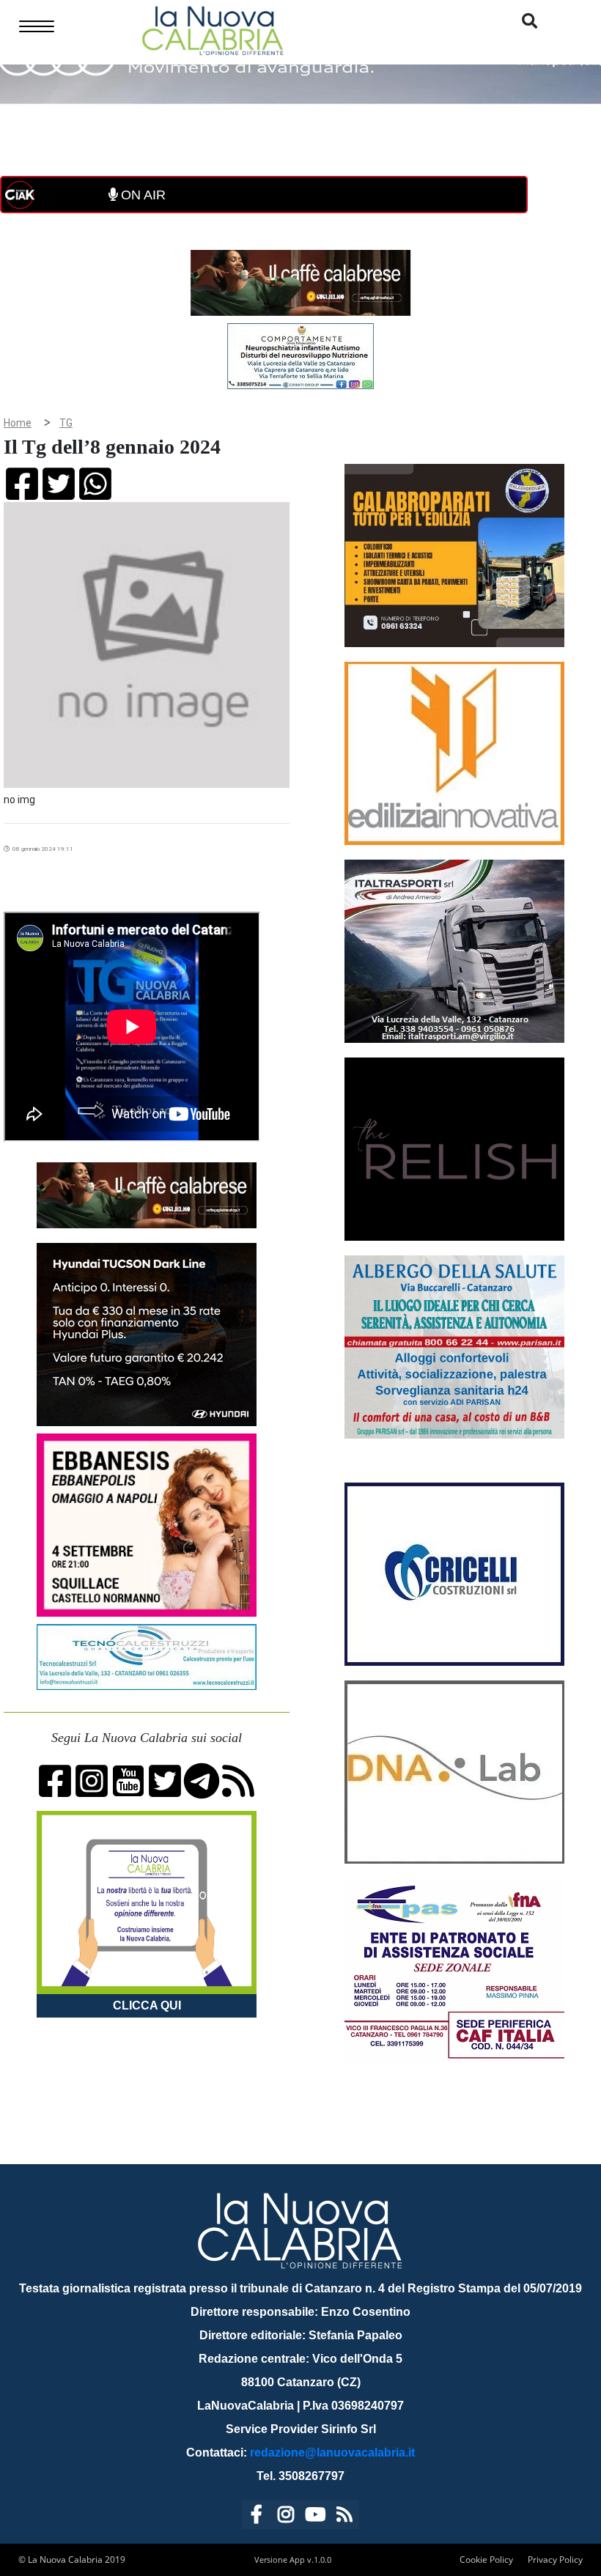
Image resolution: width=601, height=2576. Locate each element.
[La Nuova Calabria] (213, 29)
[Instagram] (286, 2517)
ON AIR (141, 195)
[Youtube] (315, 2517)
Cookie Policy (486, 2560)
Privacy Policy (555, 2560)
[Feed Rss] (344, 2517)
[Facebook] (257, 2517)
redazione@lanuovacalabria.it (332, 2453)
